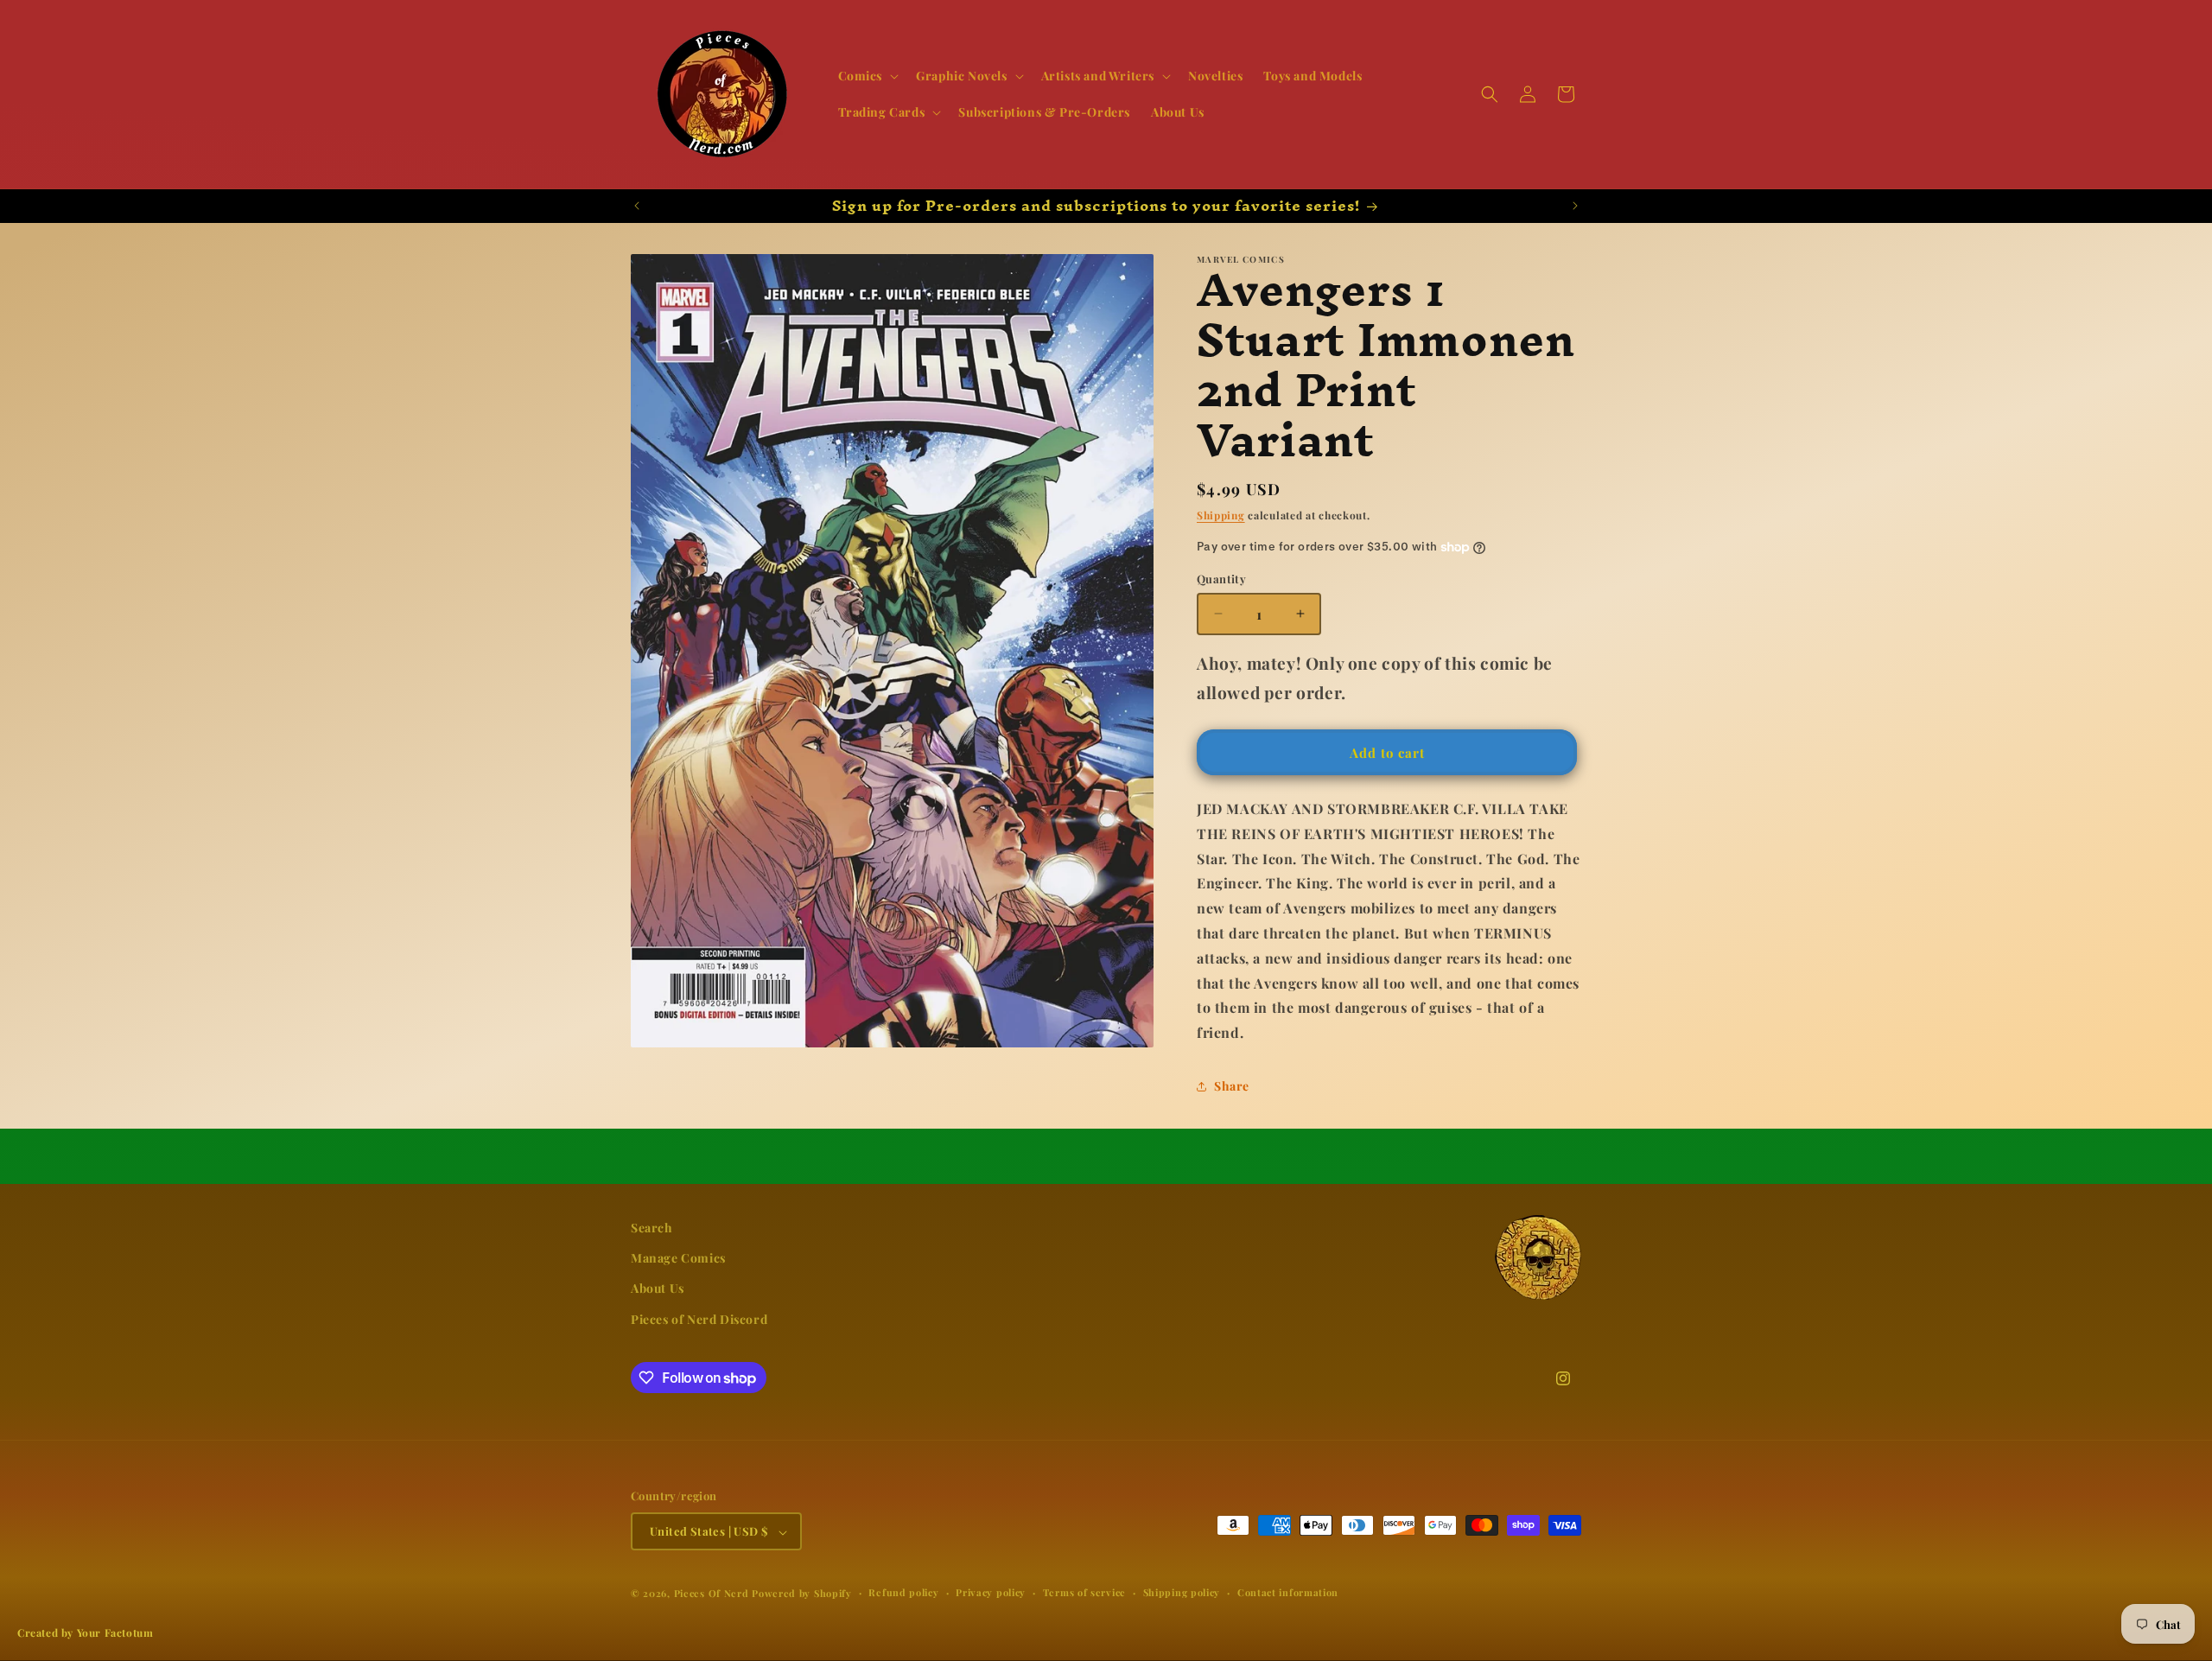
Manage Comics (678, 1259)
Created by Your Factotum (85, 1632)
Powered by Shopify (802, 1594)
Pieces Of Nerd (712, 1594)
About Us (658, 1289)
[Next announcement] (1575, 206)
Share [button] (1232, 1086)
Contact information (1288, 1593)
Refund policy (903, 1593)
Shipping (1221, 515)
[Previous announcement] (637, 206)
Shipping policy (1182, 1593)
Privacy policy (991, 1593)
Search (652, 1228)
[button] (867, 76)
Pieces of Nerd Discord (699, 1319)
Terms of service (1084, 1593)
